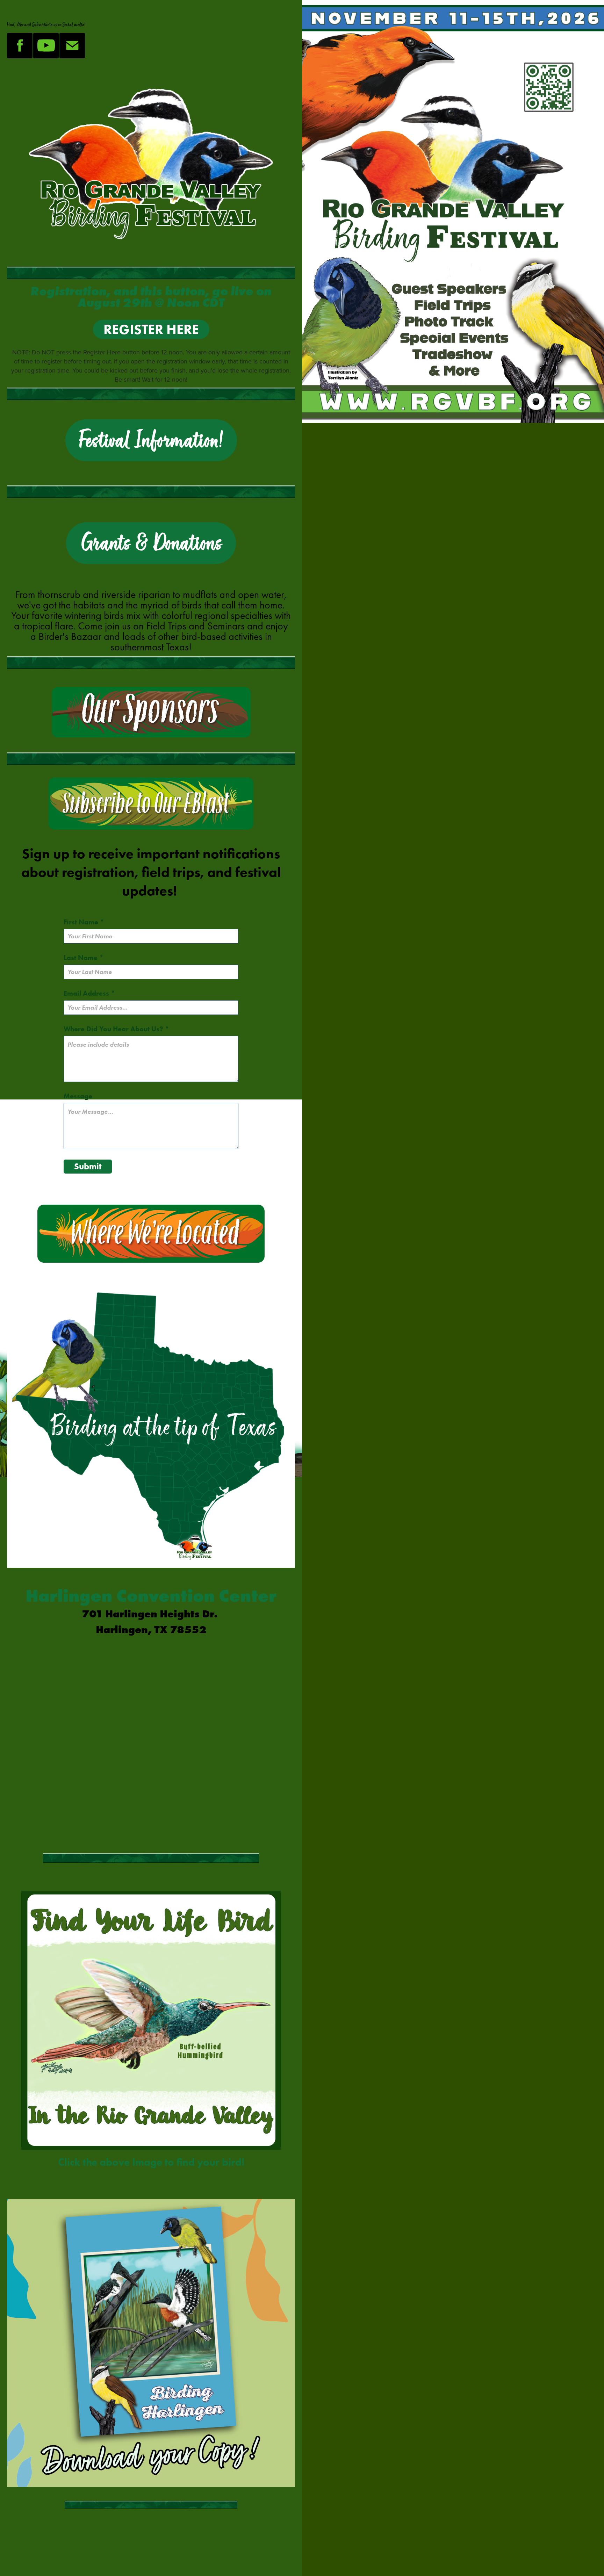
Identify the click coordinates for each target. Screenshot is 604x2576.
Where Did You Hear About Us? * (116, 1029)
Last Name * (84, 958)
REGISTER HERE (151, 329)
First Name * (84, 922)
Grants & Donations (151, 543)
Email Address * (89, 993)
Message (78, 1096)
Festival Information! (151, 440)
